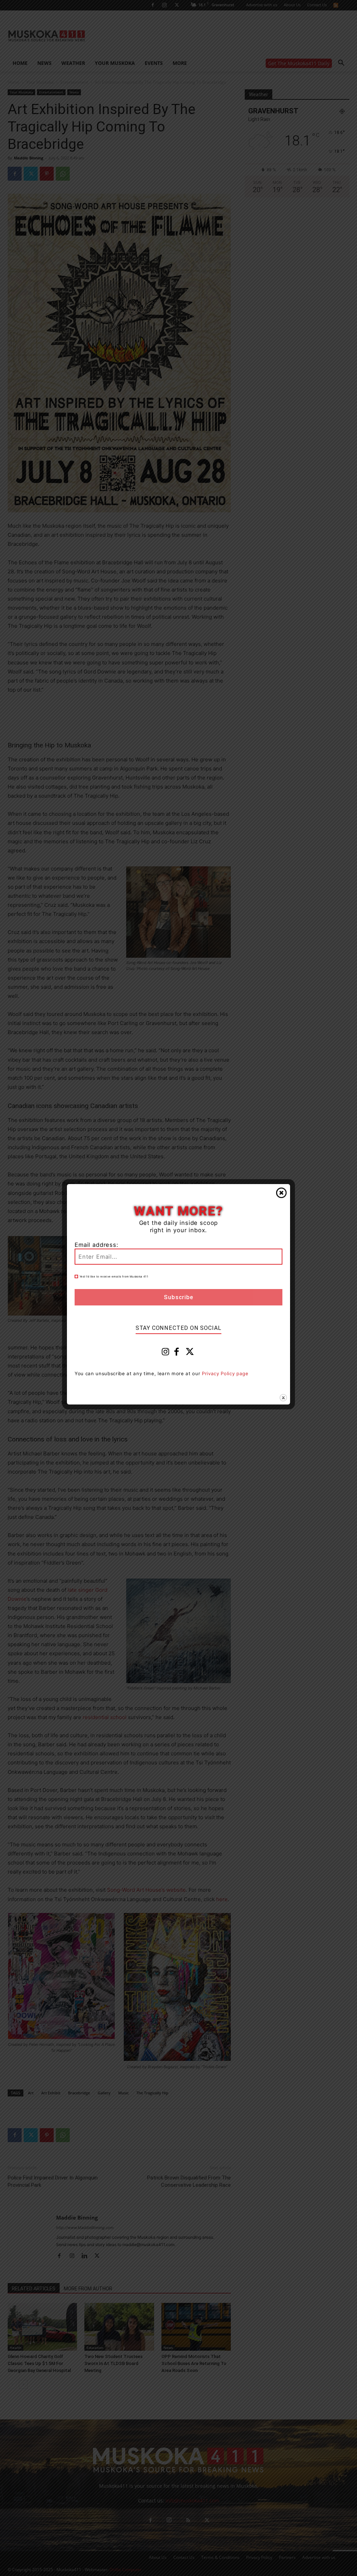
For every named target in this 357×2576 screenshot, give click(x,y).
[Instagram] (166, 1353)
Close (281, 1193)
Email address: (97, 1245)
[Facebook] (177, 1353)
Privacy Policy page (225, 1373)
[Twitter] (190, 1353)
